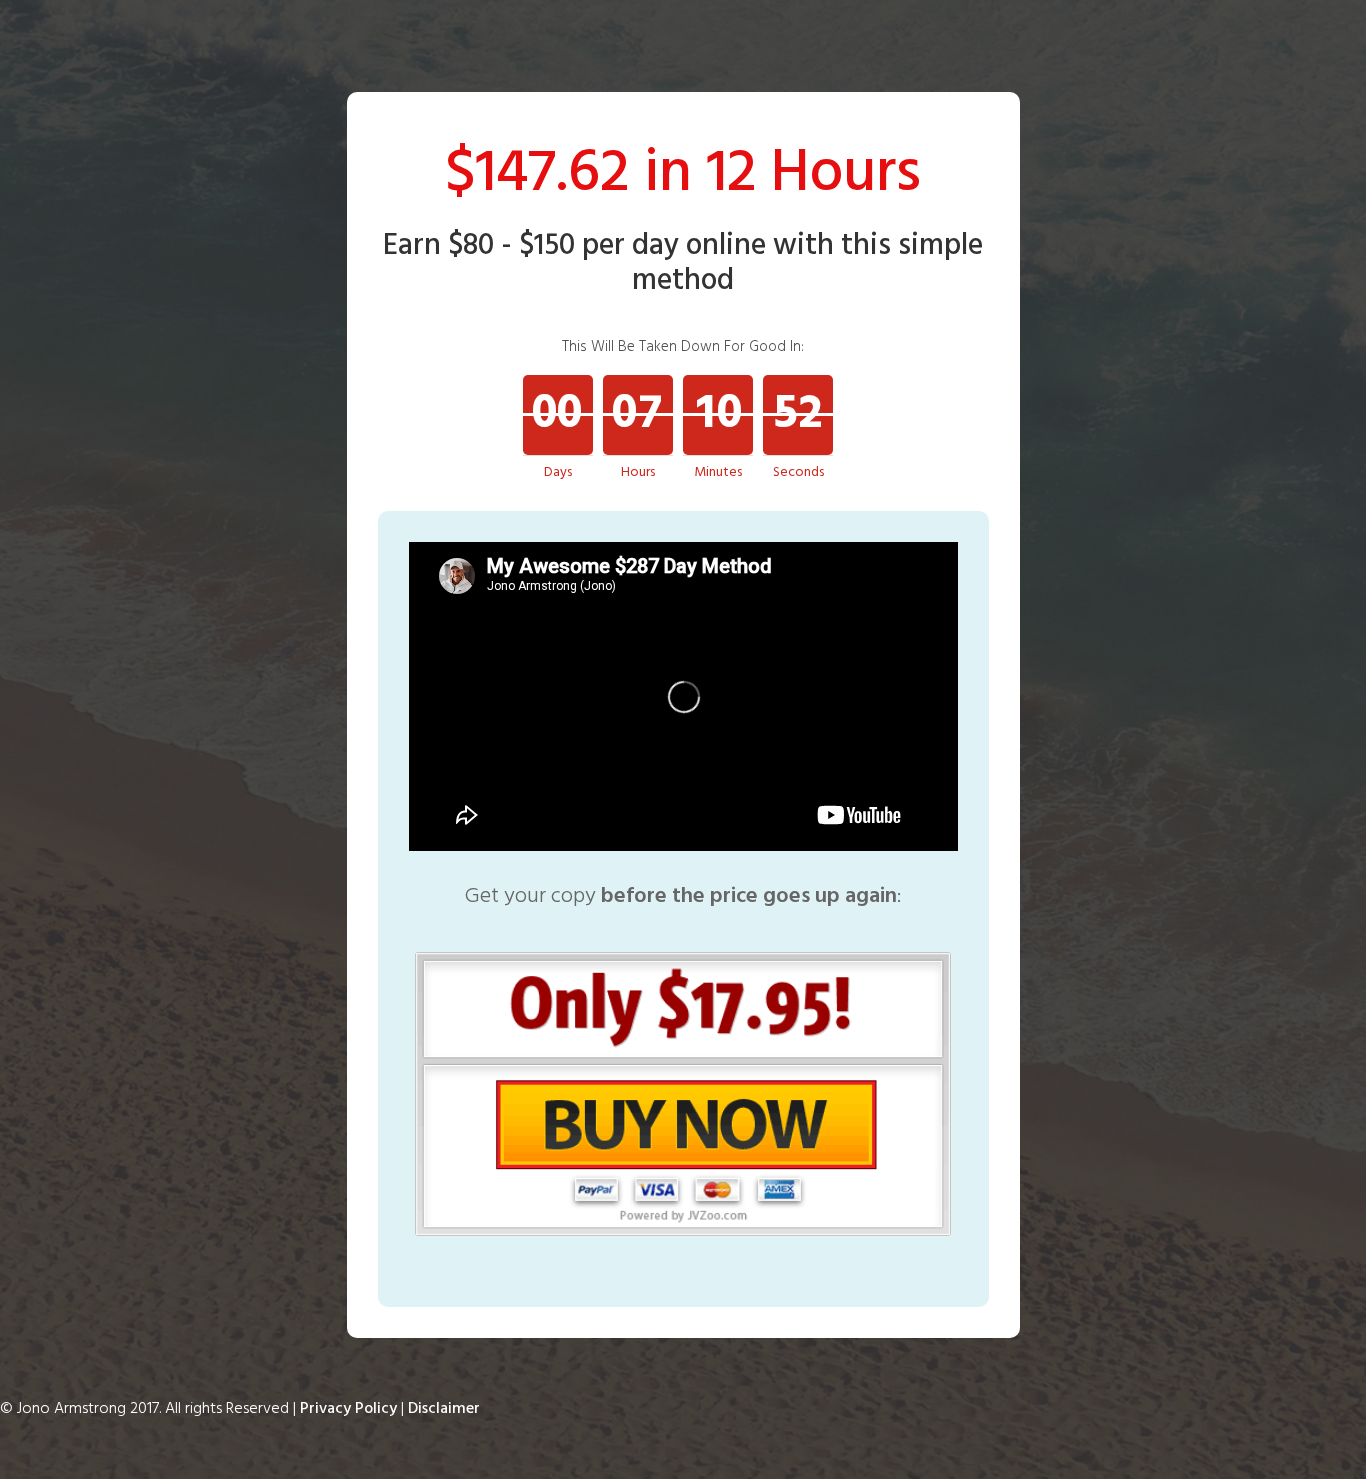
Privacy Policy (348, 1409)
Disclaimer (444, 1409)
